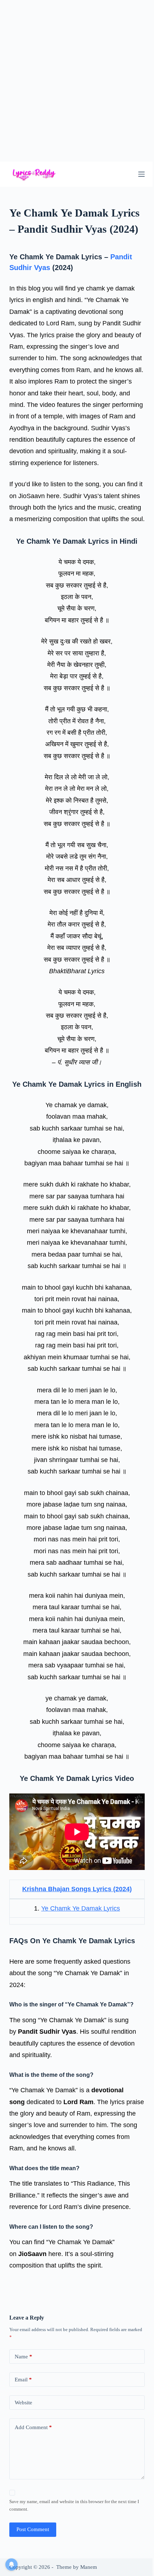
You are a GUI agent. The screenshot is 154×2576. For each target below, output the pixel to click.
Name (23, 2357)
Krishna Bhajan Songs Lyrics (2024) (77, 1889)
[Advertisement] (77, 81)
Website (23, 2403)
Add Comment (33, 2427)
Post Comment (33, 2529)
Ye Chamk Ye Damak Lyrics (81, 1908)
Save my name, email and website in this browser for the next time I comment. (74, 2505)
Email (23, 2380)
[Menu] (141, 174)
